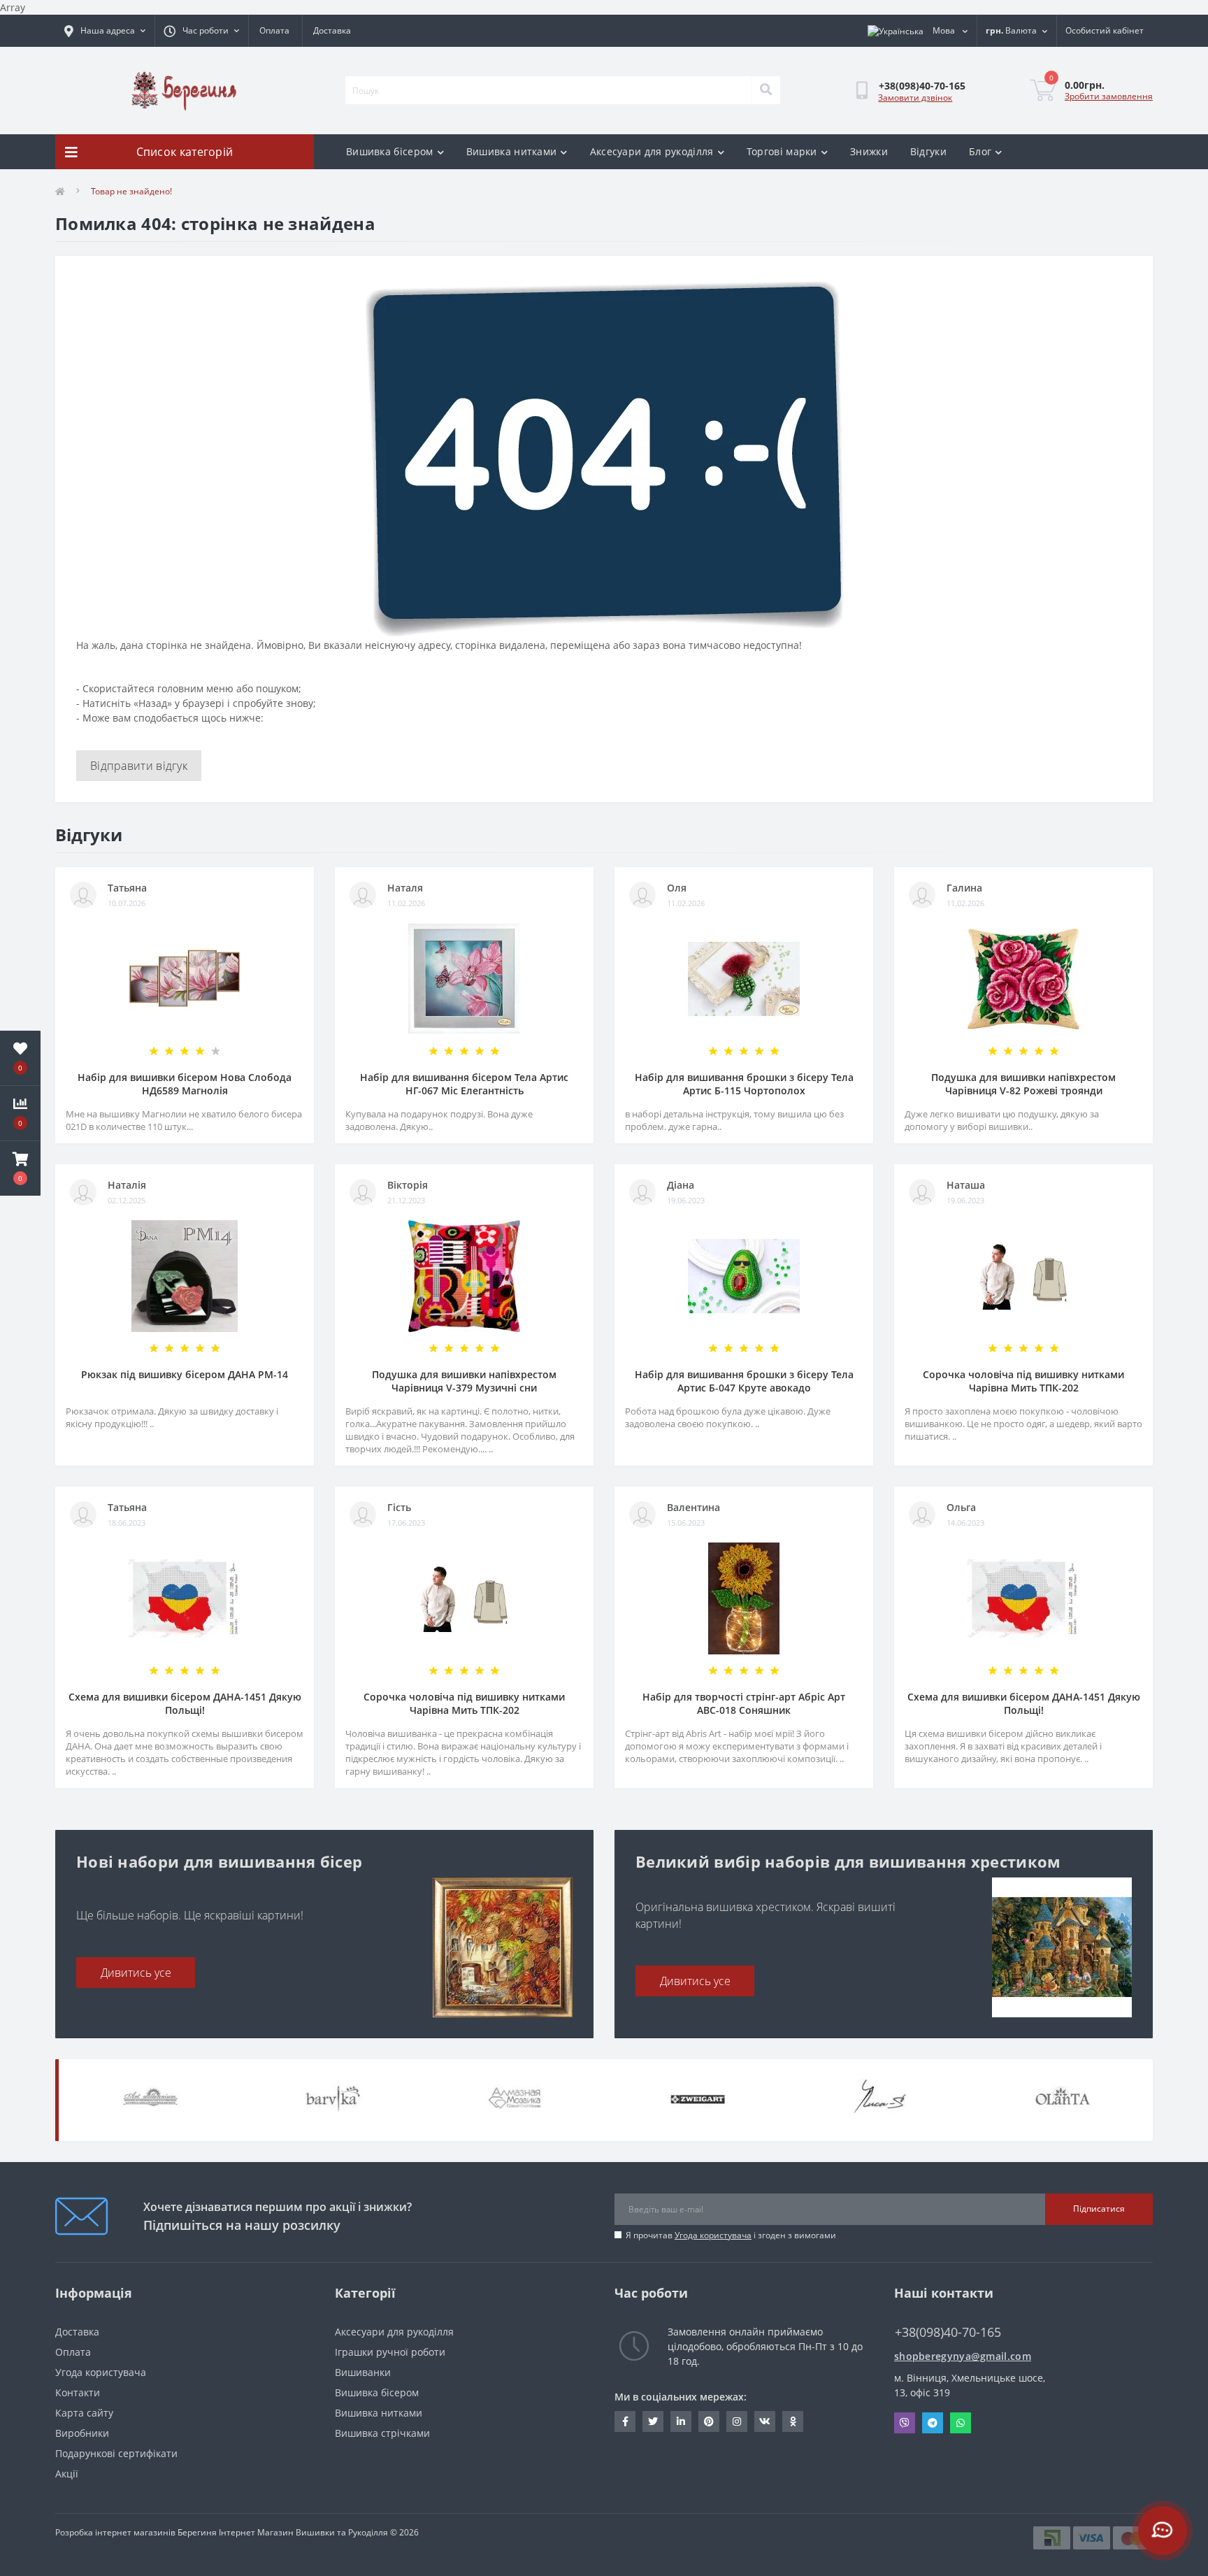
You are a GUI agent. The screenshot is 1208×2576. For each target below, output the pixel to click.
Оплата (274, 30)
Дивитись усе (136, 1973)
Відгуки (928, 151)
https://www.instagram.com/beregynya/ (737, 2421)
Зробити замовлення (1109, 96)
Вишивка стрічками (382, 2433)
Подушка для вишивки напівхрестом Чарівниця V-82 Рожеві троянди (1023, 1084)
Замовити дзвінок (915, 98)
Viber (905, 2423)
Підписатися (1099, 2209)
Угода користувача (713, 2235)
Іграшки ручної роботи (390, 2352)
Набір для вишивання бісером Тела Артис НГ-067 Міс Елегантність (464, 1084)
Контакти (78, 2392)
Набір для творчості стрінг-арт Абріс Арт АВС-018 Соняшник (744, 1703)
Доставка (332, 30)
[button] (20, 1168)
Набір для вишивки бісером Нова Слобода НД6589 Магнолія (185, 1084)
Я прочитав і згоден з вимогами (731, 2235)
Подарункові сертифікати (116, 2453)
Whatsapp (961, 2423)
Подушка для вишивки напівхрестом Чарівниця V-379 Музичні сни (464, 1381)
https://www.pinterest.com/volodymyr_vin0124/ (709, 2421)
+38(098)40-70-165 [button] (948, 2332)
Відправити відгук (139, 766)
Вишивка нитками (512, 151)
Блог (980, 151)
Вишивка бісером (390, 151)
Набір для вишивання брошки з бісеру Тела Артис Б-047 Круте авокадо (744, 1381)
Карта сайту (84, 2413)
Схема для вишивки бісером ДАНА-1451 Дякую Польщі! (185, 1703)
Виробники (82, 2433)
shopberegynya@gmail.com (963, 2356)
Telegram (933, 2423)
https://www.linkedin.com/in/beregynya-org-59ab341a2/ (681, 2421)
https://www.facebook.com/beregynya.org (625, 2421)
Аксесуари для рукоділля (652, 151)
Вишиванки (363, 2372)
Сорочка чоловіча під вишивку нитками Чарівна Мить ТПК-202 (1023, 1381)
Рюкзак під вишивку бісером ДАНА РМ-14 (185, 1374)
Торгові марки (782, 151)
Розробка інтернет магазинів (115, 2532)
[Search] (765, 90)
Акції (67, 2474)
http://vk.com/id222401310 (765, 2421)
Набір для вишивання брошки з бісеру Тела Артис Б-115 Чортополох (744, 1084)
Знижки (869, 151)
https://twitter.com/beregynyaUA (653, 2421)
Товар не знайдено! (131, 191)
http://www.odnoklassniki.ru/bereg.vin (793, 2421)
